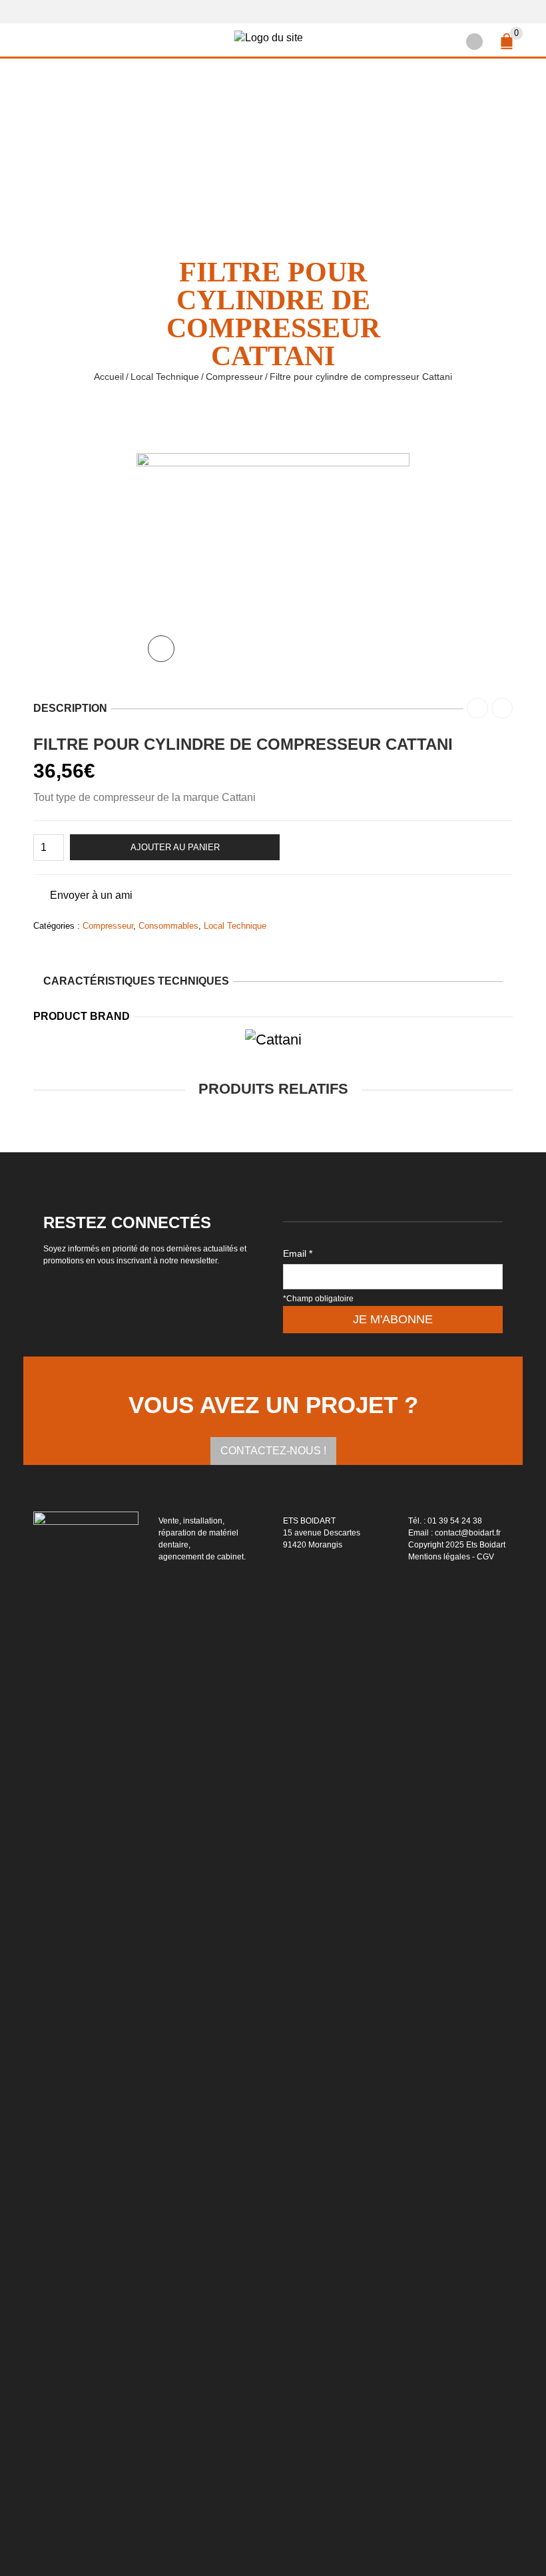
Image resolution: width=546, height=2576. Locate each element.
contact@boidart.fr (468, 1533)
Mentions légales (439, 1557)
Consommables (168, 926)
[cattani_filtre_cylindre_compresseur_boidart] (273, 562)
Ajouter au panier (175, 847)
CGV (485, 1557)
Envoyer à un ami (91, 895)
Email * (298, 1253)
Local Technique (165, 377)
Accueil (109, 377)
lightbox (161, 649)
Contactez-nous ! (273, 1451)
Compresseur (234, 377)
